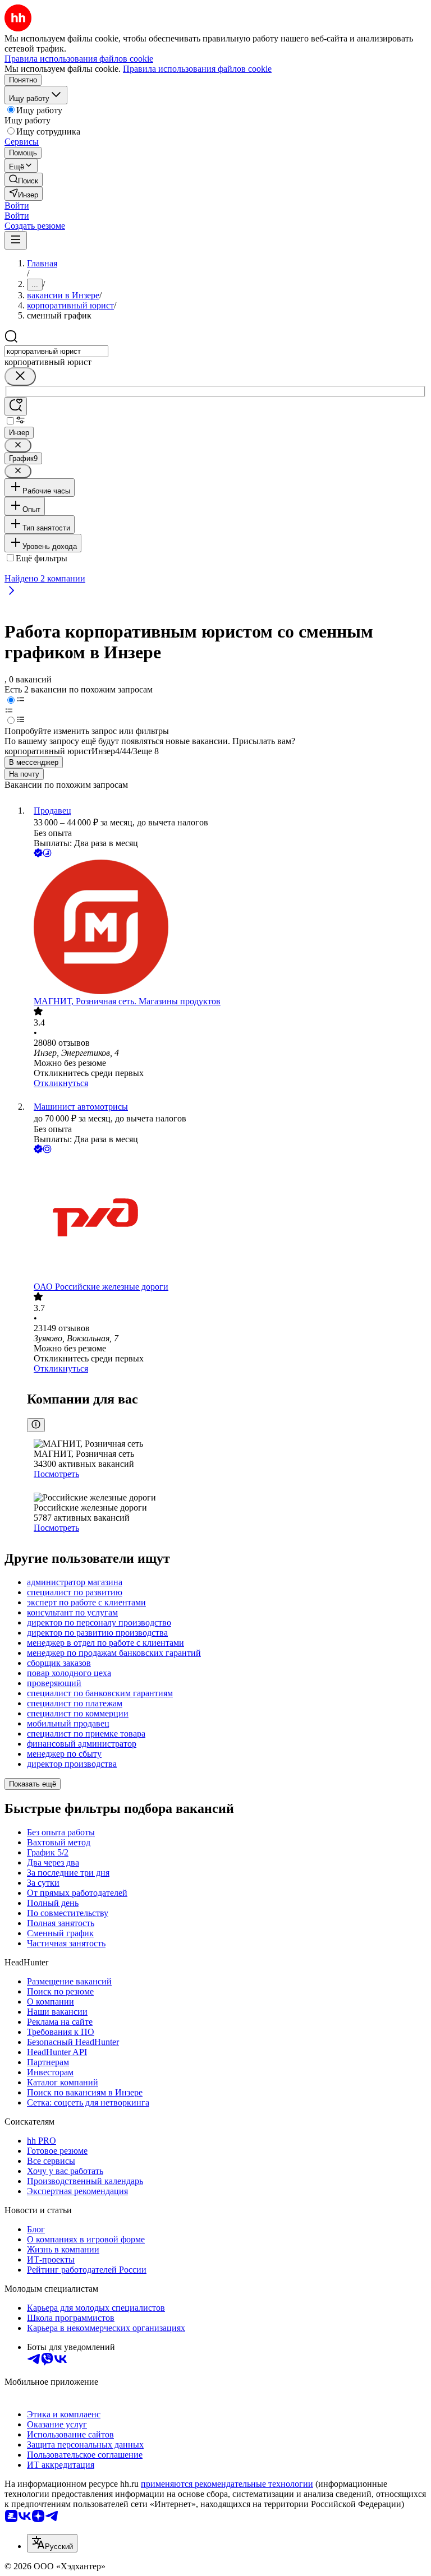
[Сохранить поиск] (16, 406)
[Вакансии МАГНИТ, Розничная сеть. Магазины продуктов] (227, 928)
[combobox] (56, 351)
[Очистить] (20, 377)
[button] (17, 206)
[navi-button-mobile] (16, 240)
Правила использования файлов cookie (197, 69)
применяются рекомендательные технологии (227, 2484)
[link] (24, 180)
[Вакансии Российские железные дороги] (227, 1219)
